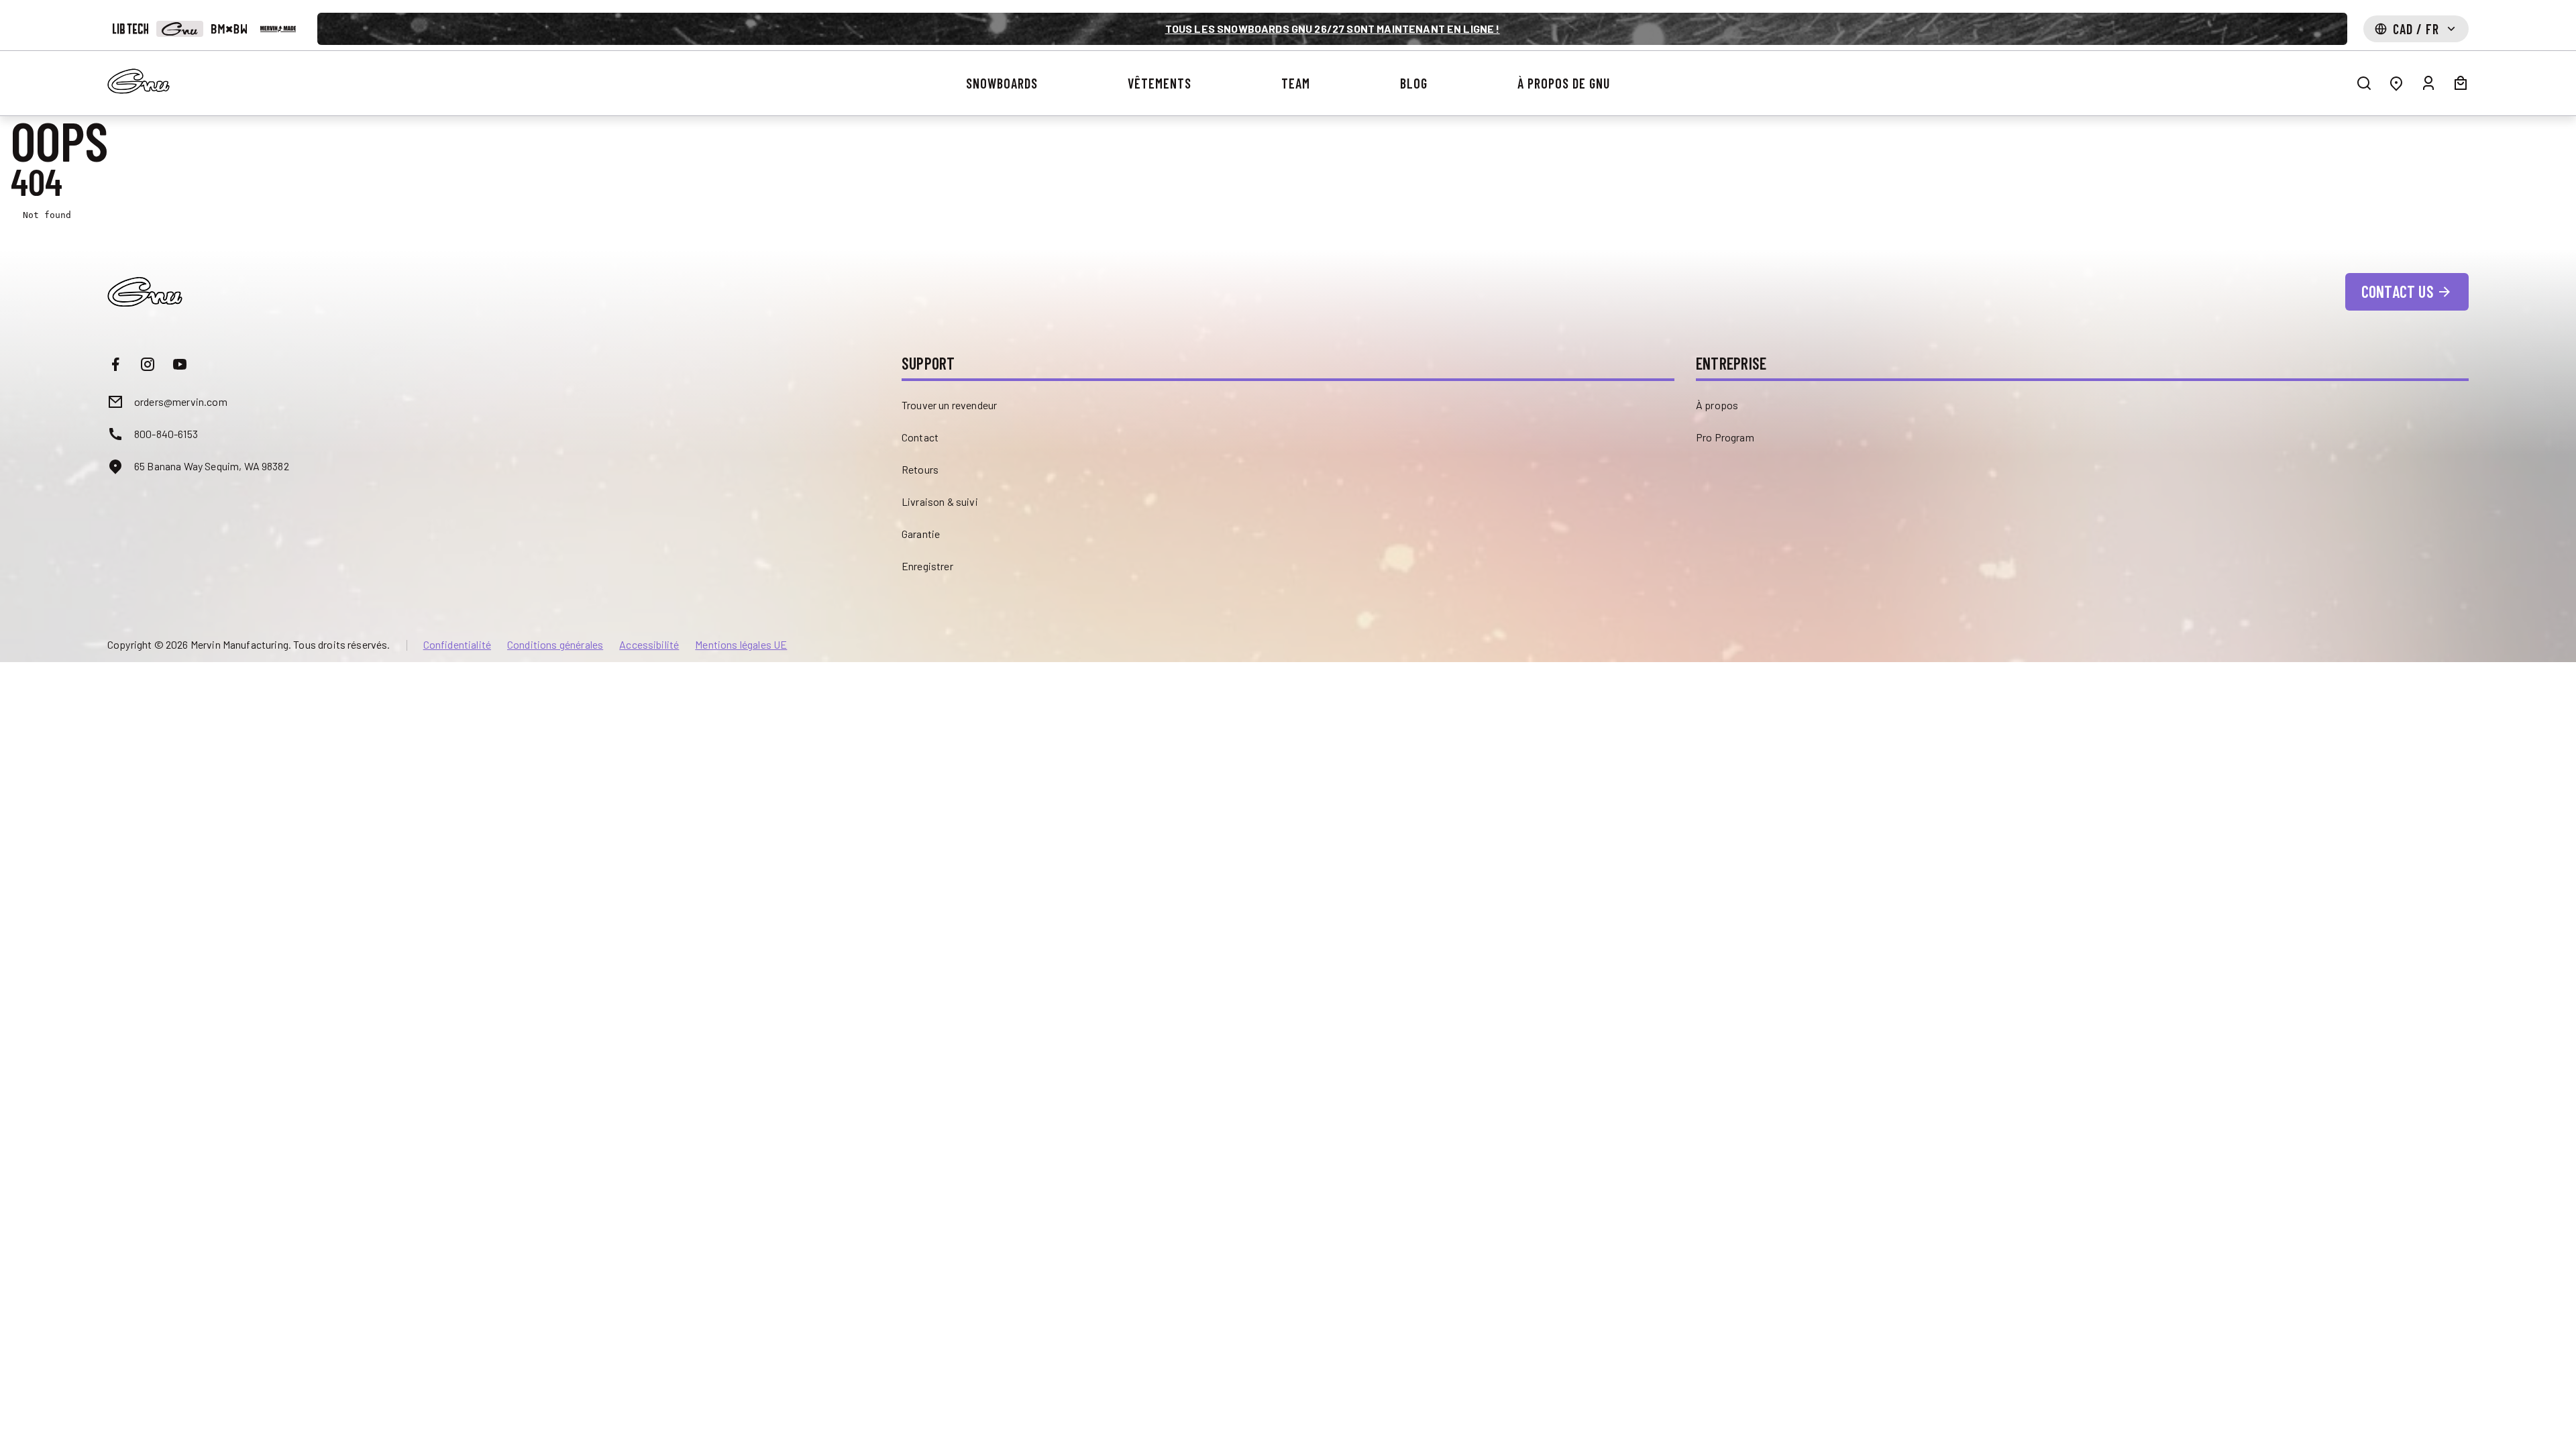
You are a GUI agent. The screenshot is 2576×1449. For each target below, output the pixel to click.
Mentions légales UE (741, 645)
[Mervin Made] (278, 29)
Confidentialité (457, 645)
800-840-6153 (166, 434)
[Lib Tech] (130, 29)
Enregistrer (927, 566)
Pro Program (1725, 437)
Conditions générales (555, 645)
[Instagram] (148, 364)
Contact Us (2398, 291)
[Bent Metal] (229, 29)
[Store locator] (2396, 83)
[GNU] (179, 29)
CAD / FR (2416, 29)
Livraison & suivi (940, 501)
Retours (920, 469)
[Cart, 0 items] (2461, 83)
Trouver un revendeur (949, 405)
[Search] (2364, 83)
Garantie (921, 534)
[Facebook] (115, 364)
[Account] (2428, 83)
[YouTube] (180, 364)
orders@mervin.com (181, 401)
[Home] (139, 81)
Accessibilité (649, 645)
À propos (1717, 405)
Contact (920, 437)
